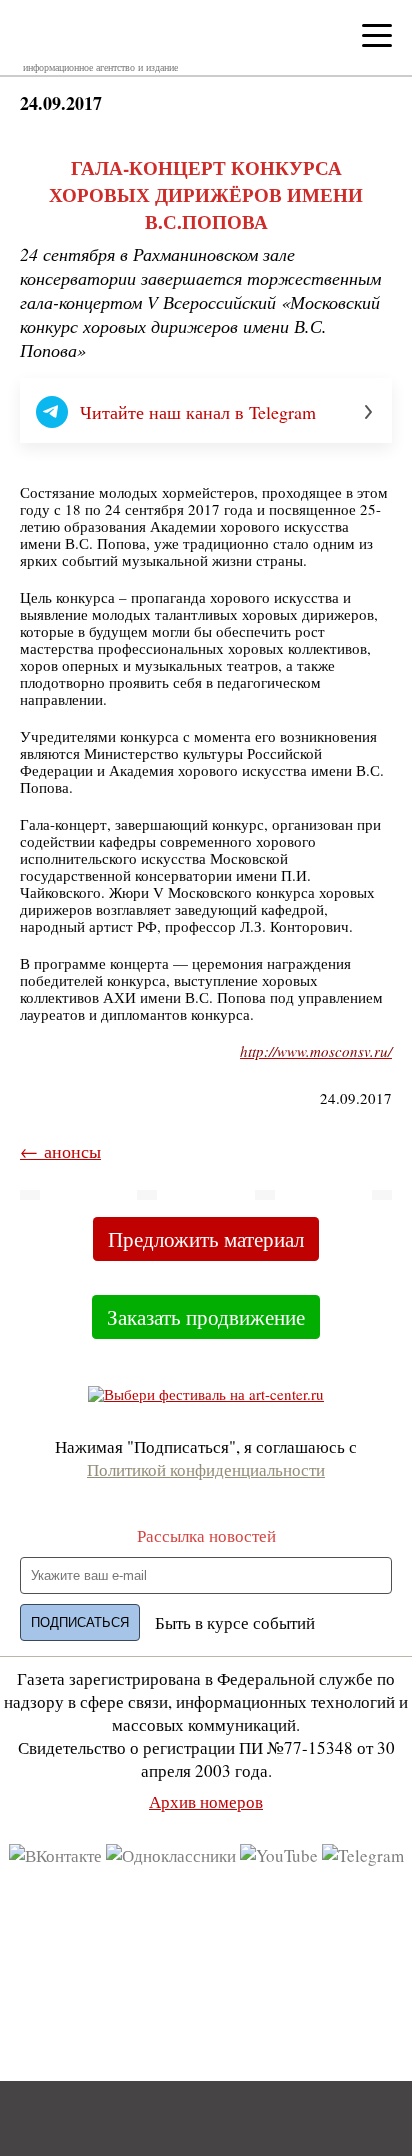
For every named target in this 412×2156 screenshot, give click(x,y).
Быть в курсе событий (235, 1622)
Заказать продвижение (206, 1317)
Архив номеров (206, 1801)
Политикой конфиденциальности (206, 1469)
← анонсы (60, 1151)
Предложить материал (206, 1239)
